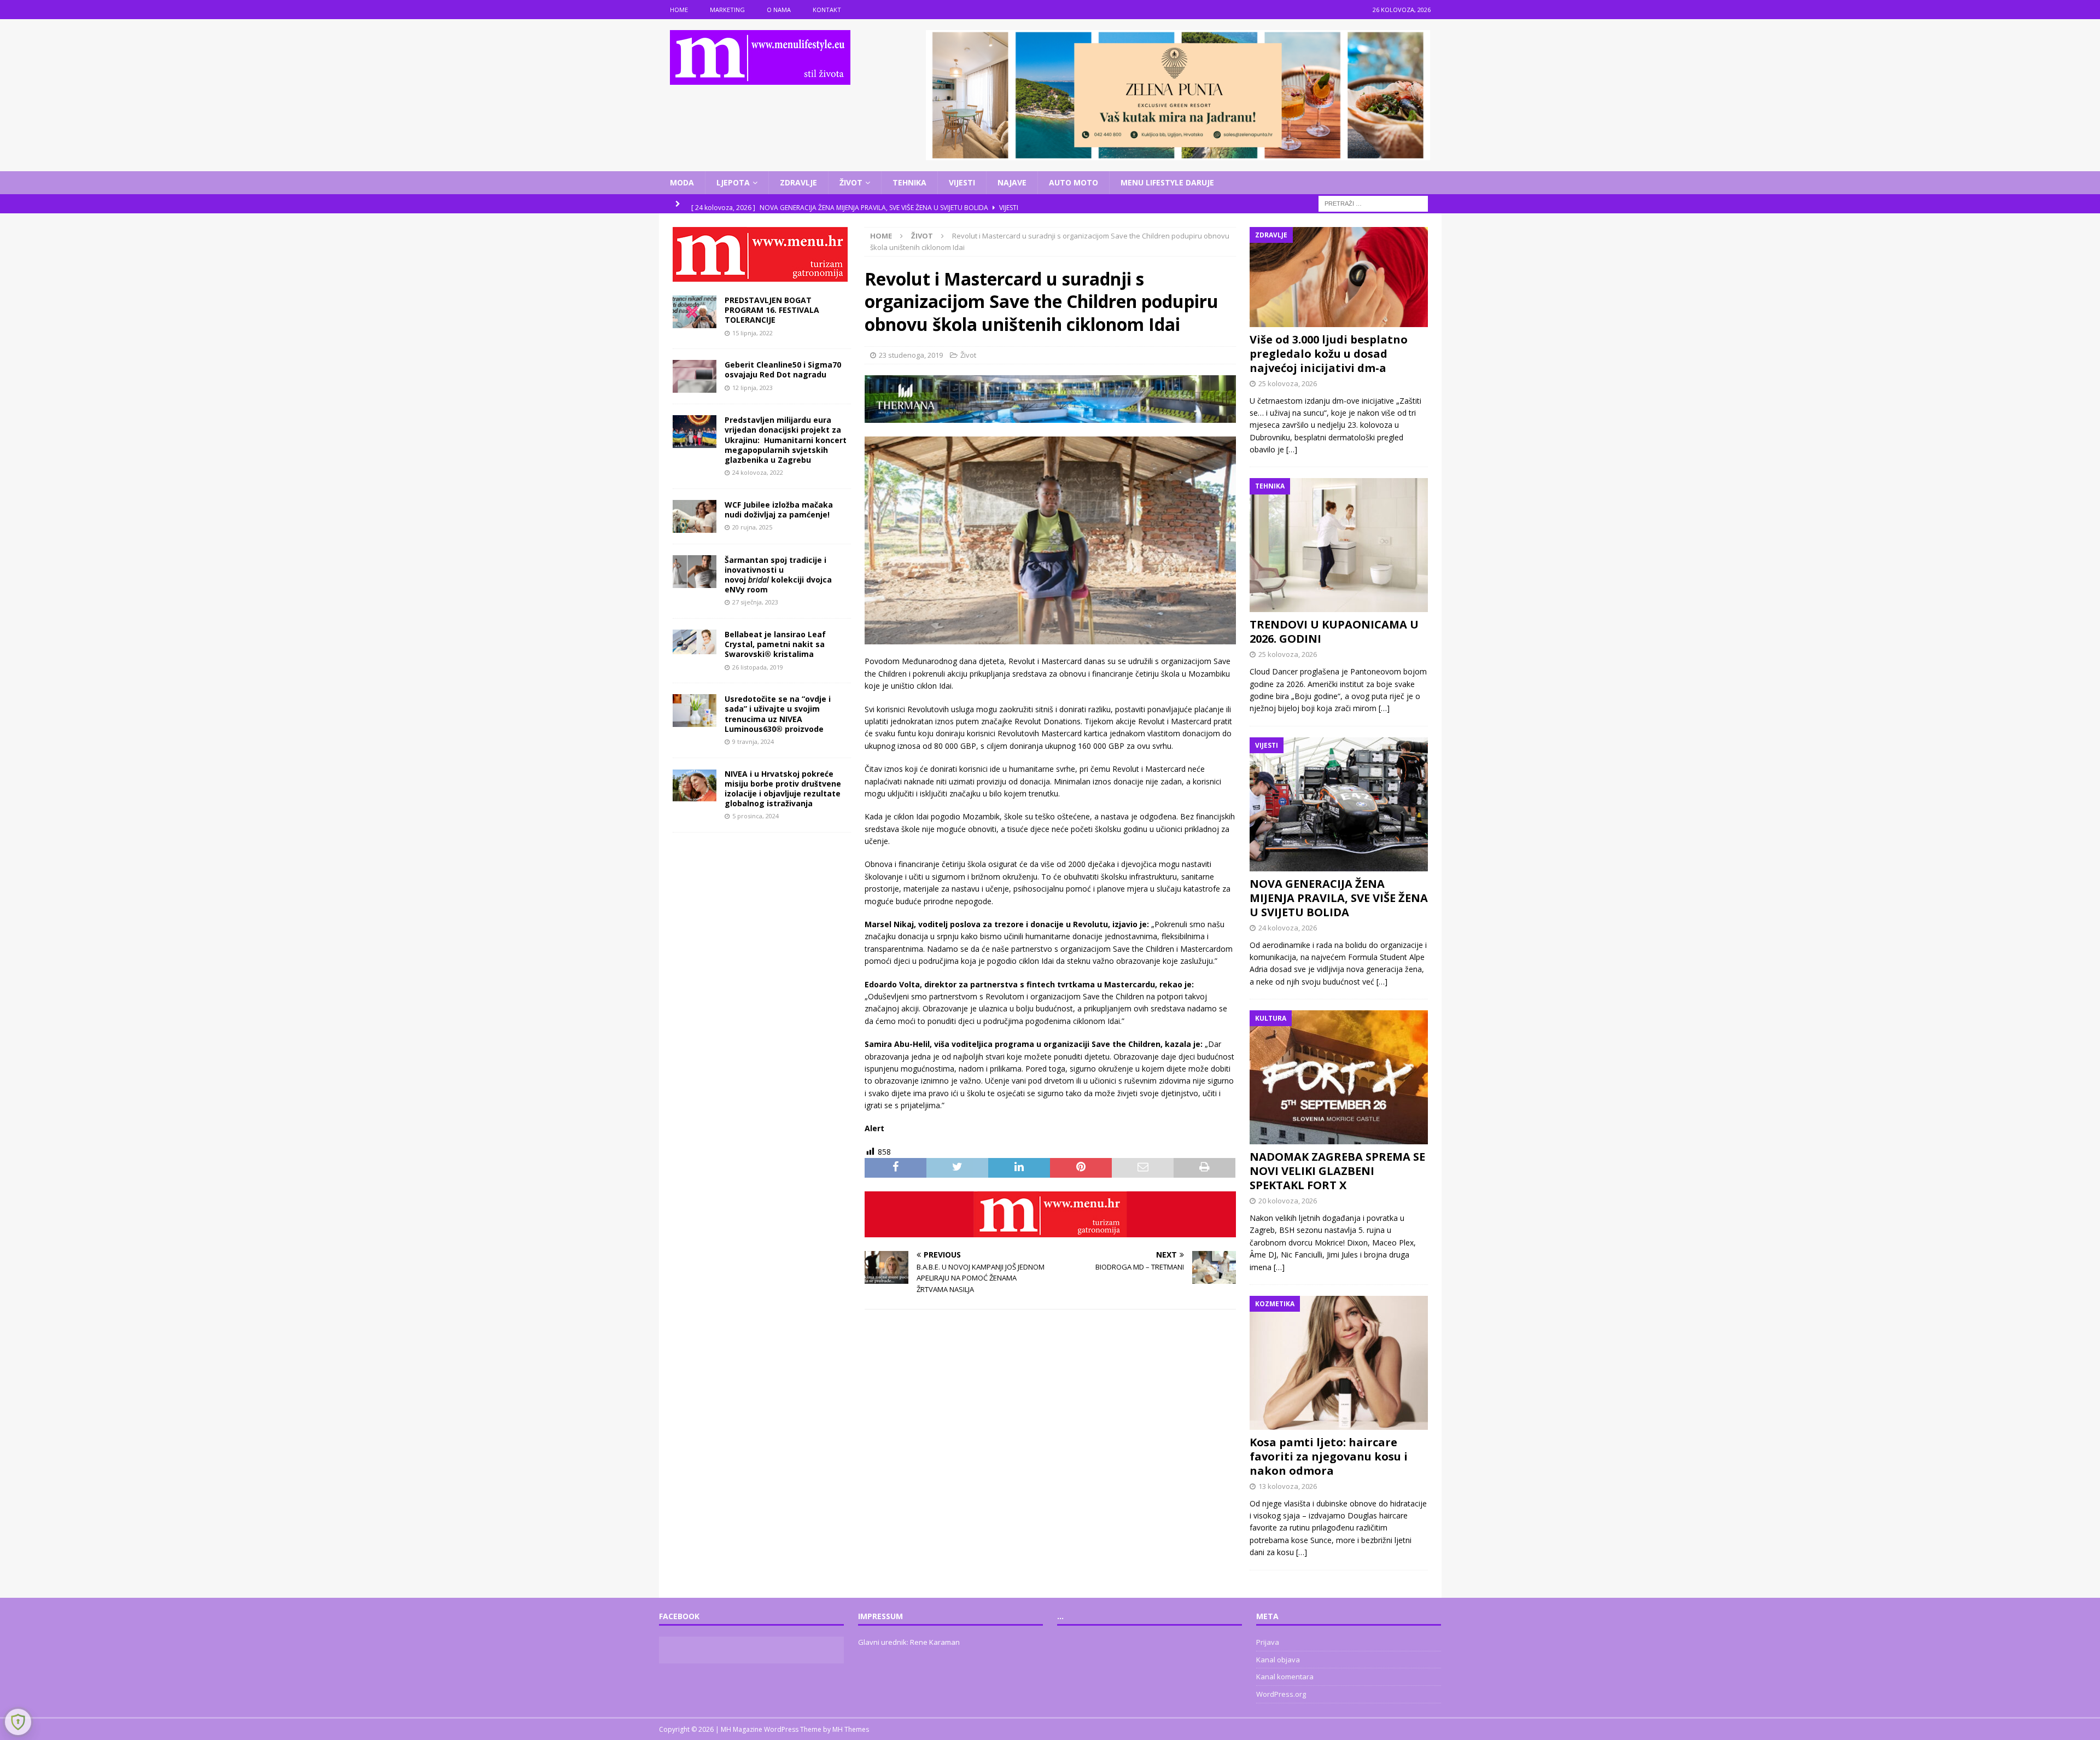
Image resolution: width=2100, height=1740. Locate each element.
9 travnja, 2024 (753, 741)
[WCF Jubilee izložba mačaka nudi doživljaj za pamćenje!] (695, 516)
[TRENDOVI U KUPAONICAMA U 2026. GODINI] (1339, 545)
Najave (1012, 182)
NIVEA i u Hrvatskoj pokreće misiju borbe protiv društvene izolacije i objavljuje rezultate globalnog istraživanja (783, 789)
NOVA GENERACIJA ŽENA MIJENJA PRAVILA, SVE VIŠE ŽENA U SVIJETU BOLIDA (1339, 898)
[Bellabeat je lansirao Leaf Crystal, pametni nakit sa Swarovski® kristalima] (695, 642)
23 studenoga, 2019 (911, 355)
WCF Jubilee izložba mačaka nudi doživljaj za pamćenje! (779, 510)
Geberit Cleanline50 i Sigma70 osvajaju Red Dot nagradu (783, 369)
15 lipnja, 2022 (752, 333)
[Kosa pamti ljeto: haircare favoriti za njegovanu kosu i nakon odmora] (1339, 1363)
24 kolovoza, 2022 (758, 472)
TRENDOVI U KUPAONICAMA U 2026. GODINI (1334, 632)
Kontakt (827, 10)
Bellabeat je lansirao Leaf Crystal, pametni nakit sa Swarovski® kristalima (775, 644)
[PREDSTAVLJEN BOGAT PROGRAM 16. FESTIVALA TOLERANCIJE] (695, 312)
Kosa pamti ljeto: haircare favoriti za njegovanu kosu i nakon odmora (1329, 1456)
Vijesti (962, 182)
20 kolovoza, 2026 (1288, 1201)
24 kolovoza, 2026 (1288, 928)
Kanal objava (1278, 1660)
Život (851, 182)
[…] (1292, 449)
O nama (779, 10)
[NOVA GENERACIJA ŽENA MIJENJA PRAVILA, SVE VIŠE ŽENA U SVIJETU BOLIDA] (1339, 804)
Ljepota (733, 182)
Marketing (727, 10)
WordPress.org (1281, 1694)
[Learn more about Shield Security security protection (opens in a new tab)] (18, 1722)
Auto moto (1074, 182)
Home (679, 10)
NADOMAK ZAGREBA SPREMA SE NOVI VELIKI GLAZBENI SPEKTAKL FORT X (1337, 1171)
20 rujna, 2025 (752, 527)
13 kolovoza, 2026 (1288, 1486)
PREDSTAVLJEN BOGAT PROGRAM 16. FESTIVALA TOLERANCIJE (772, 310)
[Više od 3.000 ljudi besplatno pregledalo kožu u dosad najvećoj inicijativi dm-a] (1339, 277)
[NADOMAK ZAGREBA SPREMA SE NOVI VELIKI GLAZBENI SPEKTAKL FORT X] (1339, 1077)
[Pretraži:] (1373, 203)
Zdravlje (798, 182)
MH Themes (851, 1729)
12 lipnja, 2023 (752, 388)
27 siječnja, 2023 (755, 602)
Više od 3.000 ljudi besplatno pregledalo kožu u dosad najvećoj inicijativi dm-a (1329, 354)
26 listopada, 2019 (758, 667)
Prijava (1268, 1642)
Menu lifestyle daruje (1167, 182)
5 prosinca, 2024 (756, 816)
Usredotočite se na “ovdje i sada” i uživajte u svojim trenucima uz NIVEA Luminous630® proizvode (778, 714)
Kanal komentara (1285, 1677)
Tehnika (909, 182)
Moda (682, 182)
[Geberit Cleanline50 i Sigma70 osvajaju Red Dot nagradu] (695, 376)
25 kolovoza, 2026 (1288, 383)
